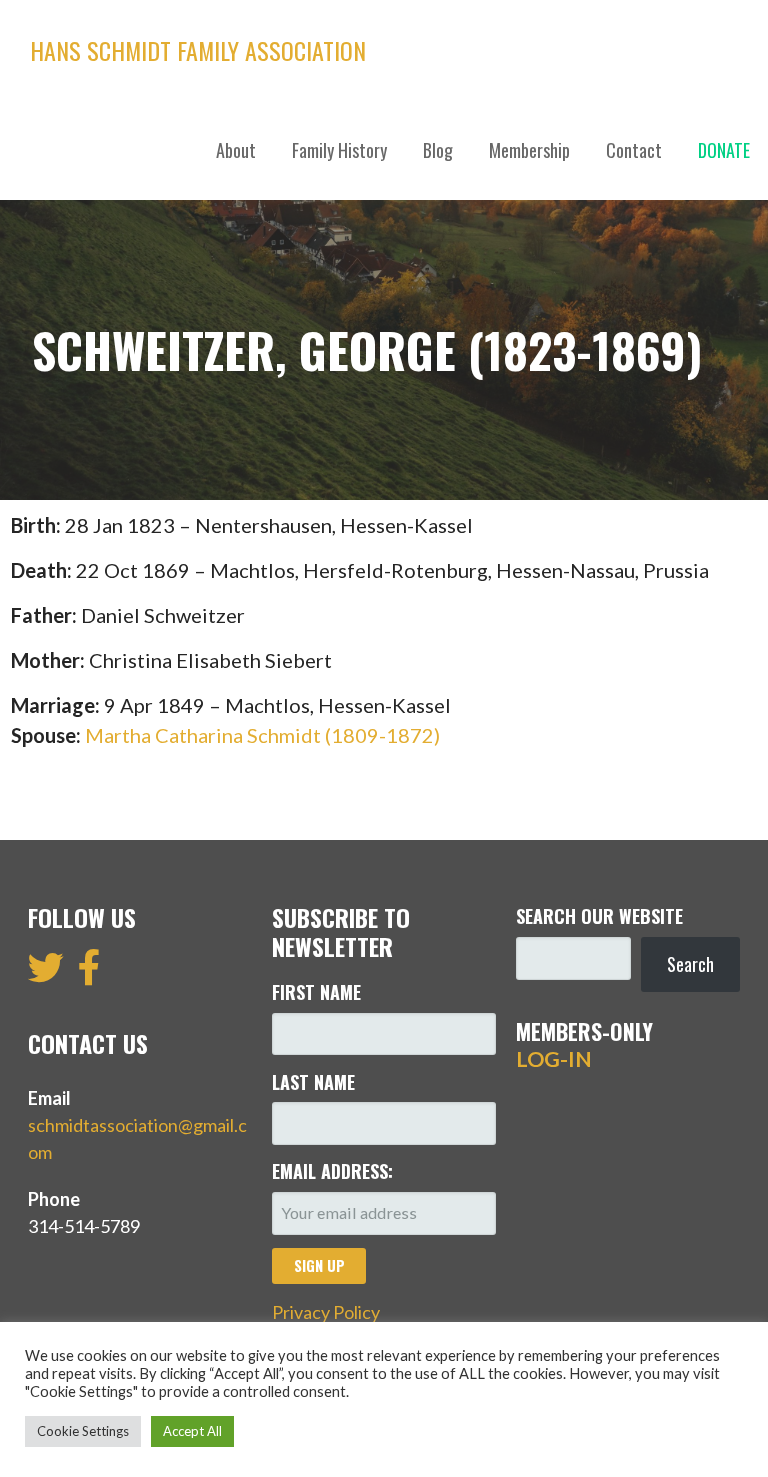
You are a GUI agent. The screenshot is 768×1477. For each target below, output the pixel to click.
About (236, 150)
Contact (634, 150)
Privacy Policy (326, 1312)
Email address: (332, 1171)
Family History (339, 150)
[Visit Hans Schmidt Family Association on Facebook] (89, 974)
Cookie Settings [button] (83, 1431)
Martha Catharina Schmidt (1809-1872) (262, 735)
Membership (529, 150)
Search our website (599, 916)
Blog (438, 150)
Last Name (313, 1082)
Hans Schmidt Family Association (198, 50)
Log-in (554, 1059)
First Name (316, 992)
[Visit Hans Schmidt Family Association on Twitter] (46, 974)
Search (690, 964)
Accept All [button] (192, 1431)
